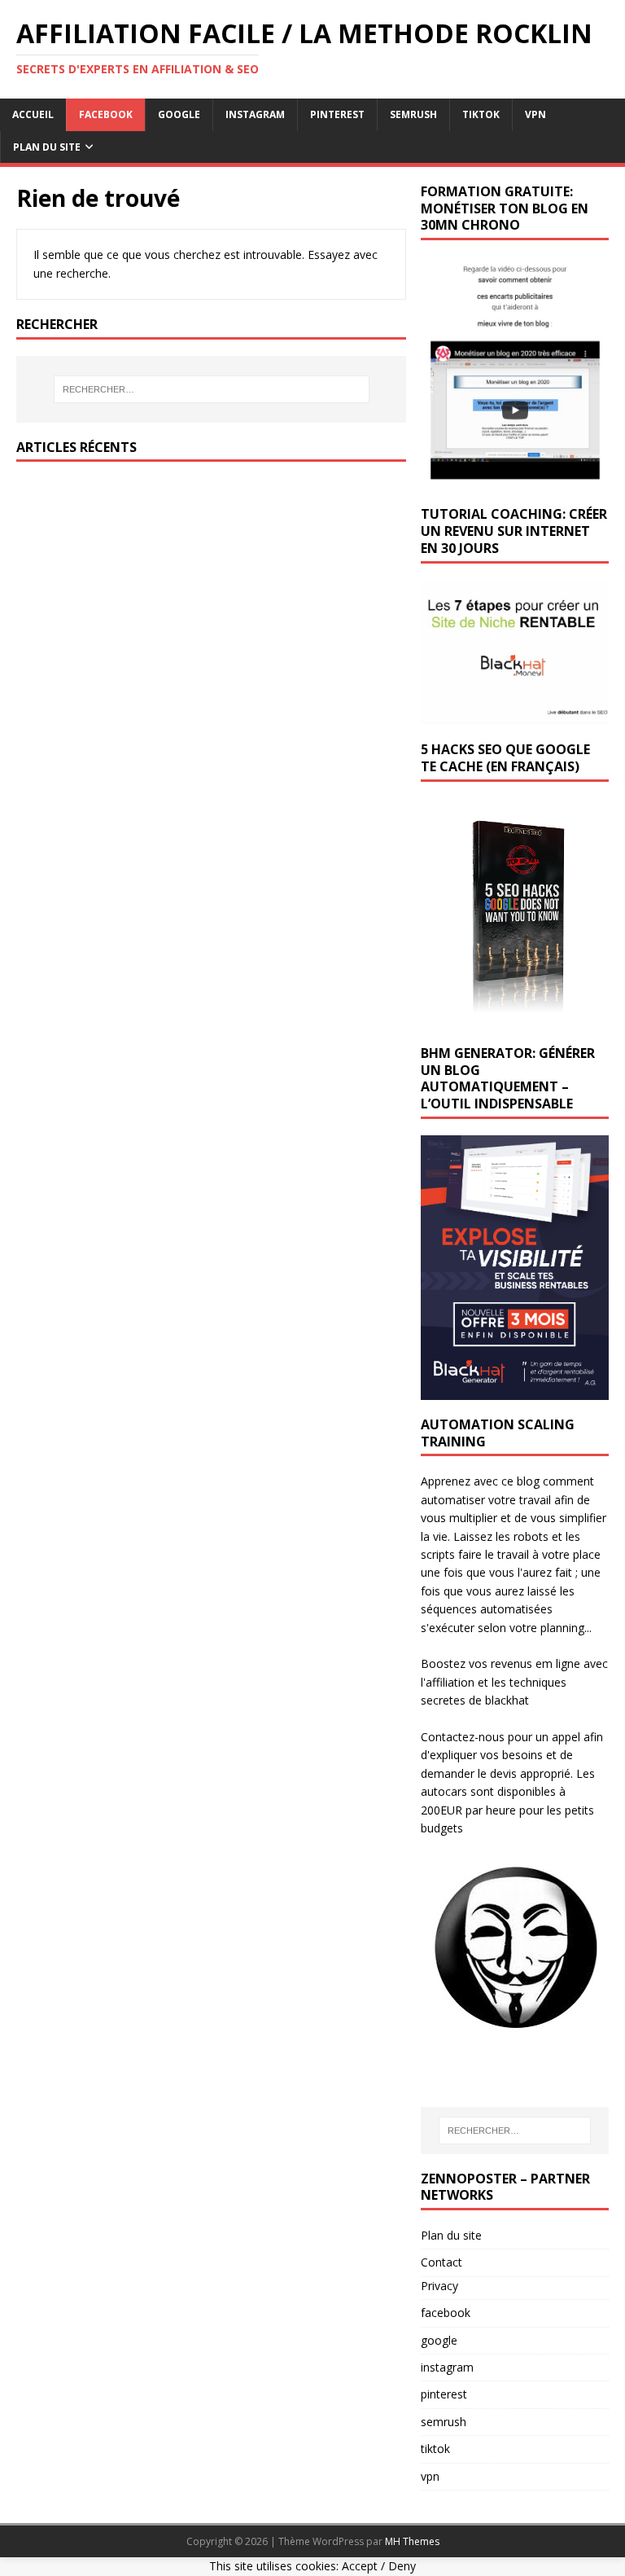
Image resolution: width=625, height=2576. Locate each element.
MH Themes (412, 2541)
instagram (255, 114)
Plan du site (451, 2235)
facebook (106, 114)
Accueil (33, 114)
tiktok (481, 114)
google (179, 114)
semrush (413, 114)
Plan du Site (47, 147)
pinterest (337, 114)
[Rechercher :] (211, 389)
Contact (441, 2262)
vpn (535, 114)
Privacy (439, 2286)
